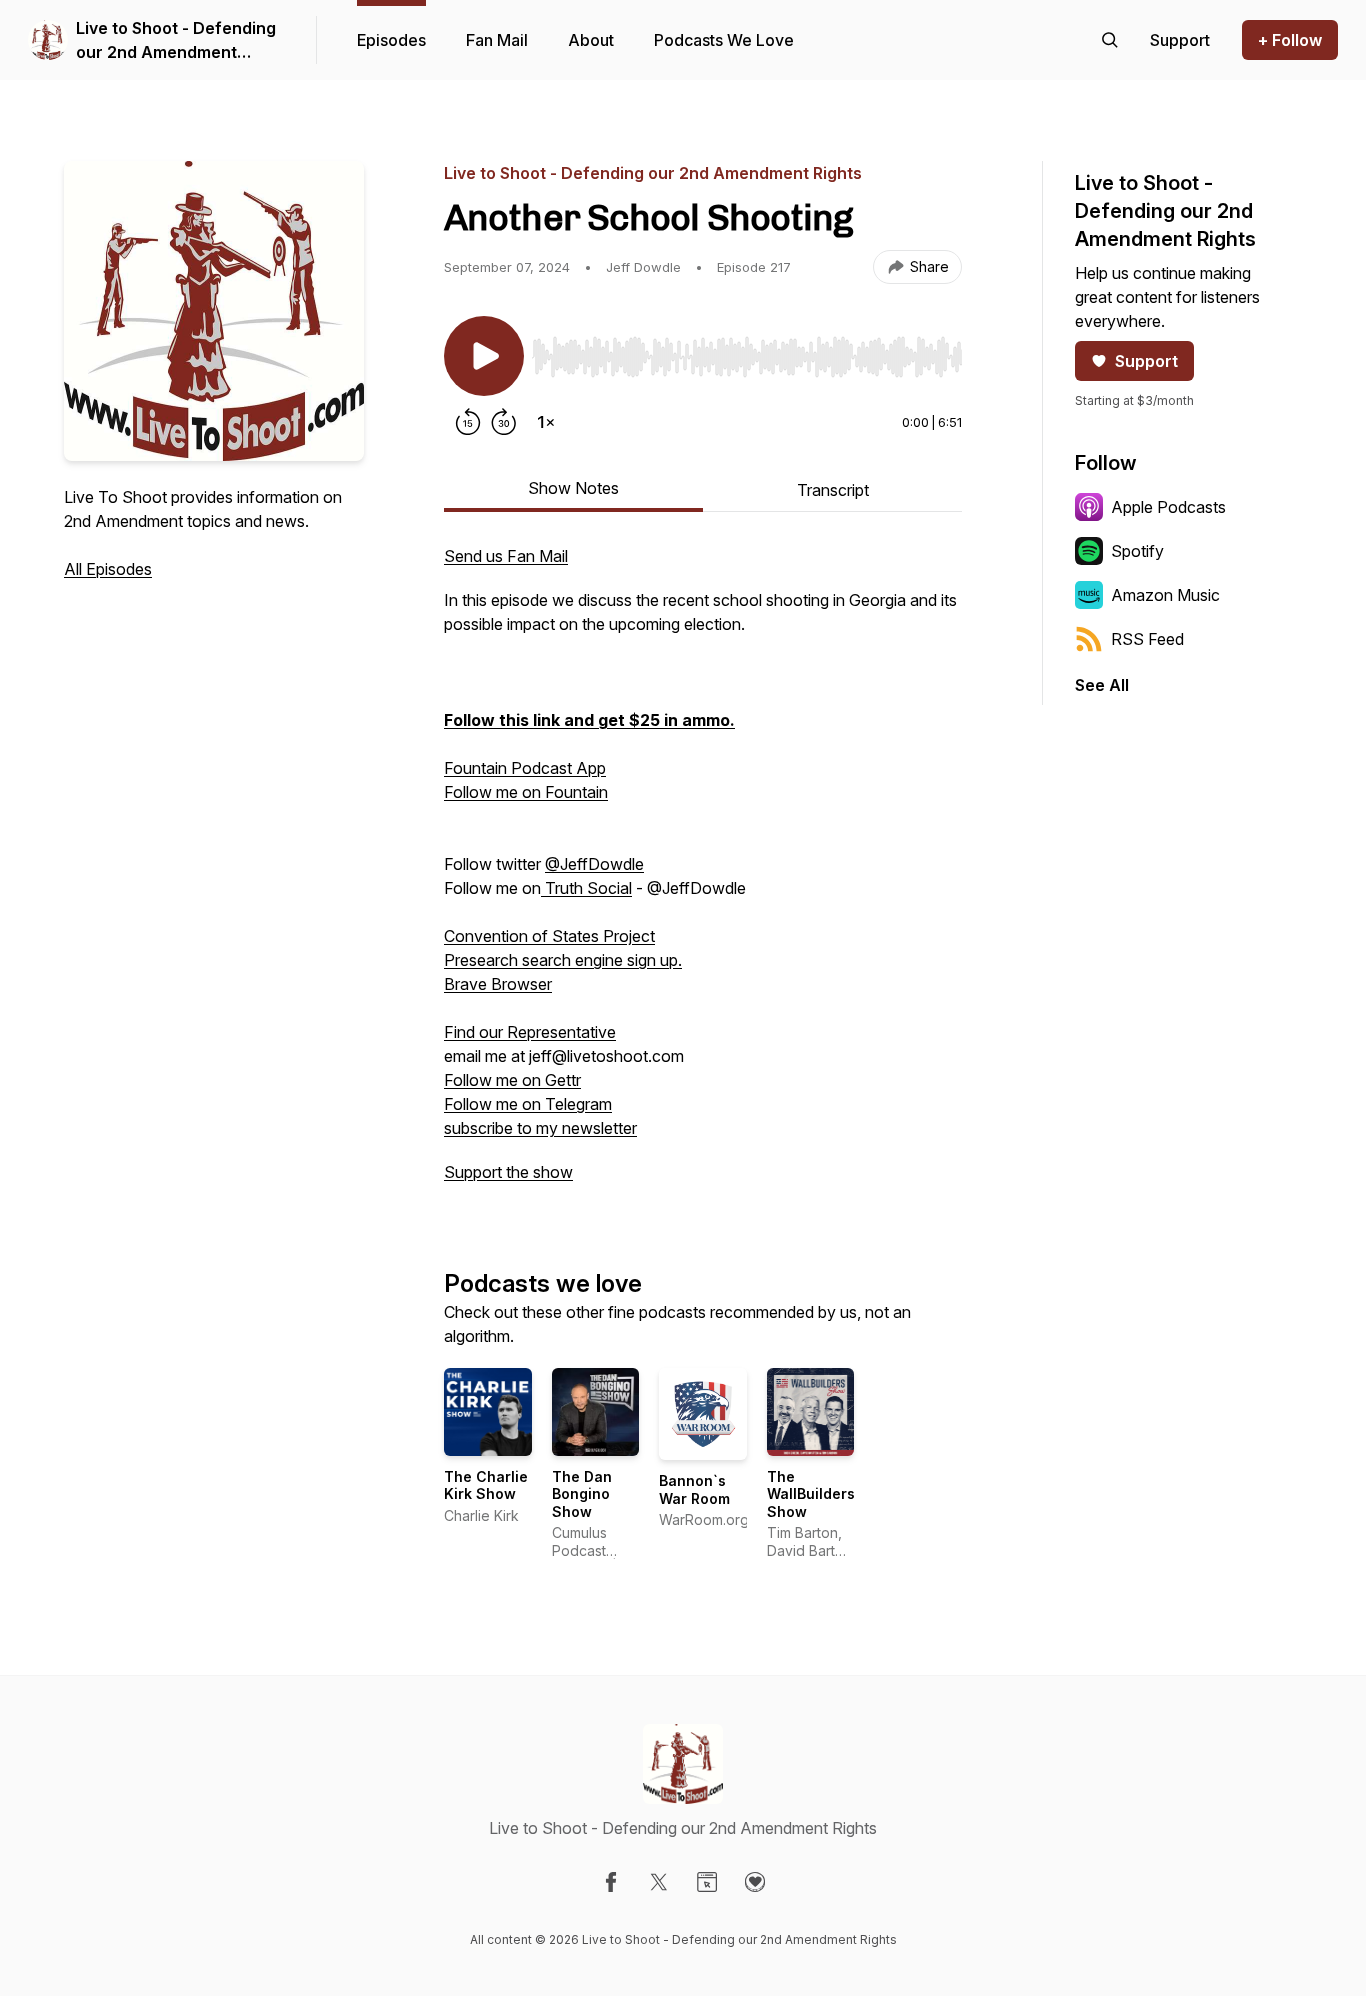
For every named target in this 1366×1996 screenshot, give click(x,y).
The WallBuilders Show (811, 1494)
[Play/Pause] (484, 356)
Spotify (1137, 551)
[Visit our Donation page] (755, 1882)
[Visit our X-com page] (659, 1882)
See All (1102, 685)
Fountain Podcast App (525, 768)
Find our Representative (530, 1032)
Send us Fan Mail (506, 556)
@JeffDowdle (594, 864)
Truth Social (586, 888)
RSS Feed (1147, 639)
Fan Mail (497, 40)
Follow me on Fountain (526, 792)
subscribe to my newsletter (540, 1128)
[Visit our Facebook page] (611, 1882)
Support (1146, 361)
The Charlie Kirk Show (486, 1485)
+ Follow (1290, 40)
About (591, 40)
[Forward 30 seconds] (504, 422)
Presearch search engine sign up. (563, 960)
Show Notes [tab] (573, 488)
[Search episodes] (1110, 40)
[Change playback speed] (546, 422)
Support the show (508, 1172)
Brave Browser (498, 984)
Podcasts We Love (724, 40)
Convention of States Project (549, 936)
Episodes (391, 40)
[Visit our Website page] (707, 1882)
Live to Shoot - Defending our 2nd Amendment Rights (176, 41)
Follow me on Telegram (528, 1104)
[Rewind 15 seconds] (468, 422)
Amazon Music (1165, 595)
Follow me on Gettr (512, 1080)
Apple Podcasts (1168, 507)
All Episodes (108, 569)
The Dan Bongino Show (582, 1494)
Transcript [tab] (833, 490)
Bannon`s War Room (694, 1489)
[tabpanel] (703, 874)
